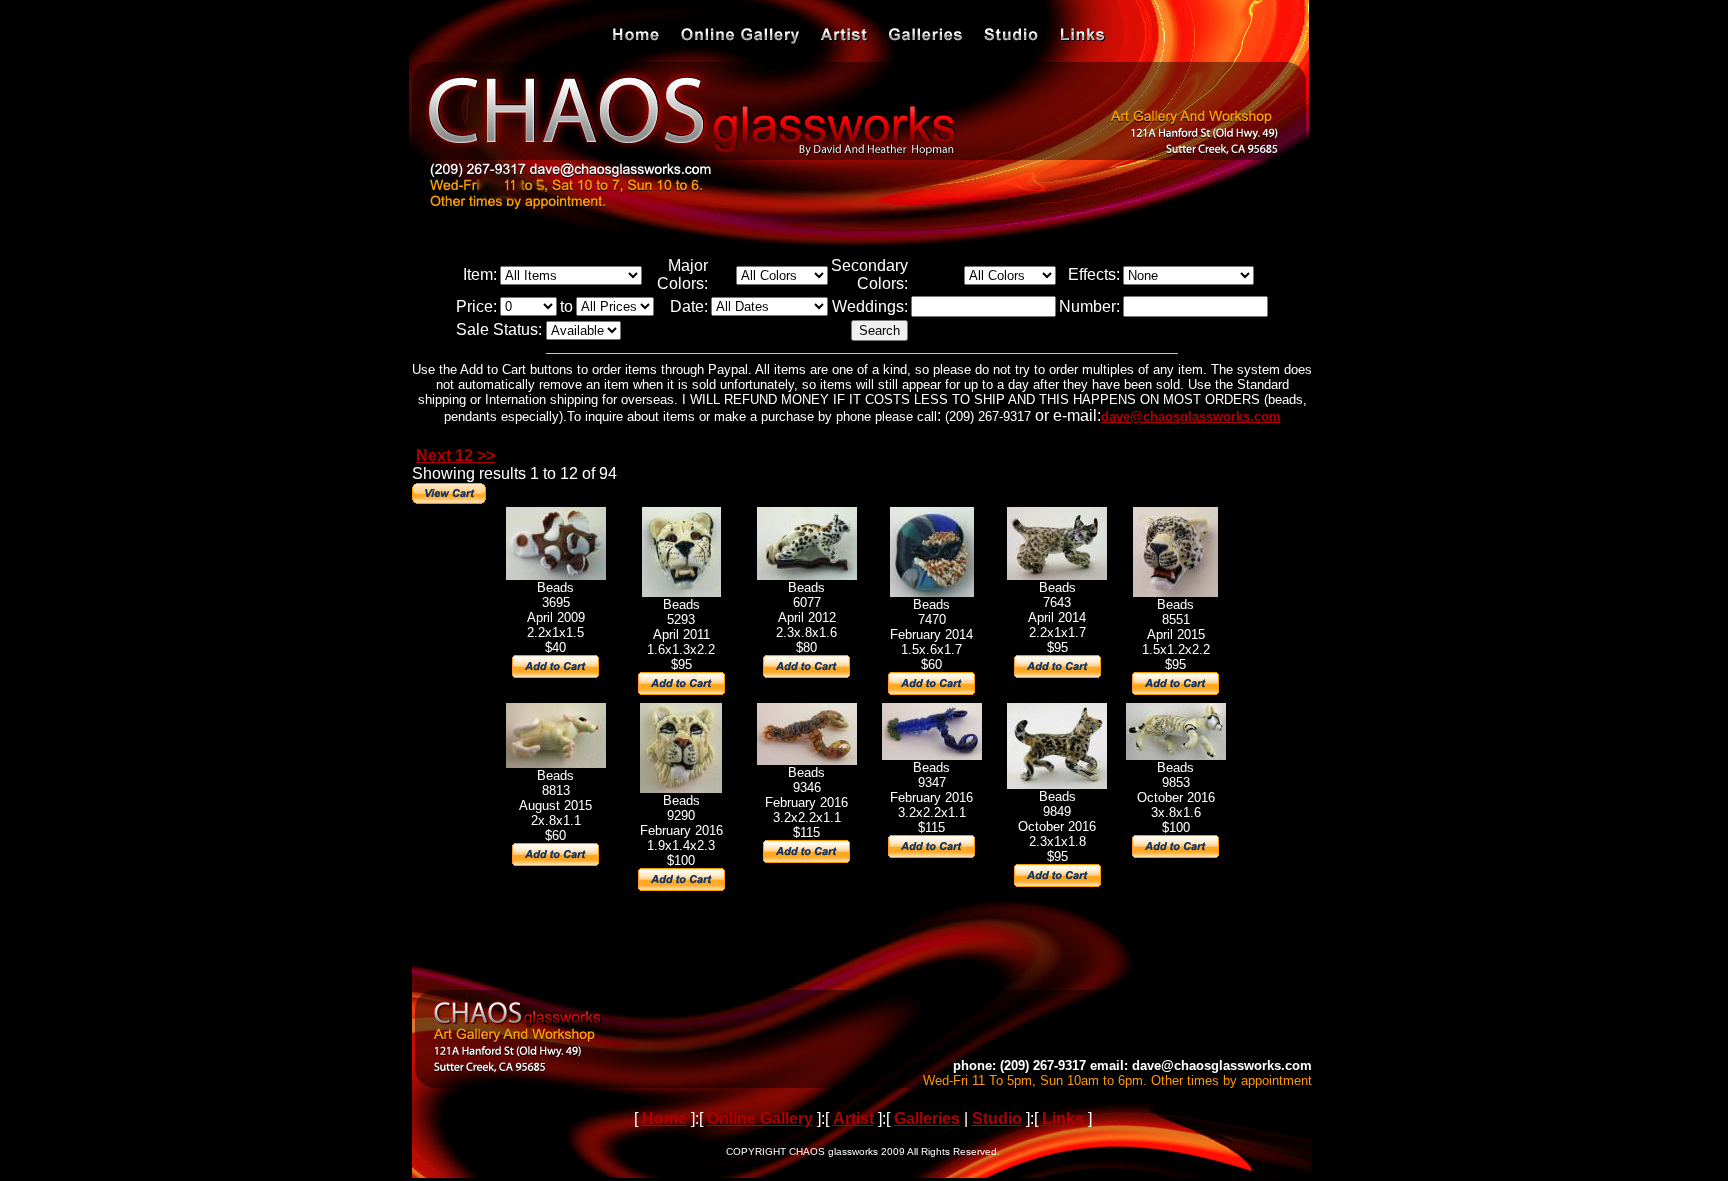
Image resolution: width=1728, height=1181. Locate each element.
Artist (853, 1118)
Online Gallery (760, 1118)
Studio (997, 1118)
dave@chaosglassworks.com (1191, 416)
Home (664, 1118)
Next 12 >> (455, 455)
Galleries (927, 1118)
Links (1063, 1118)
